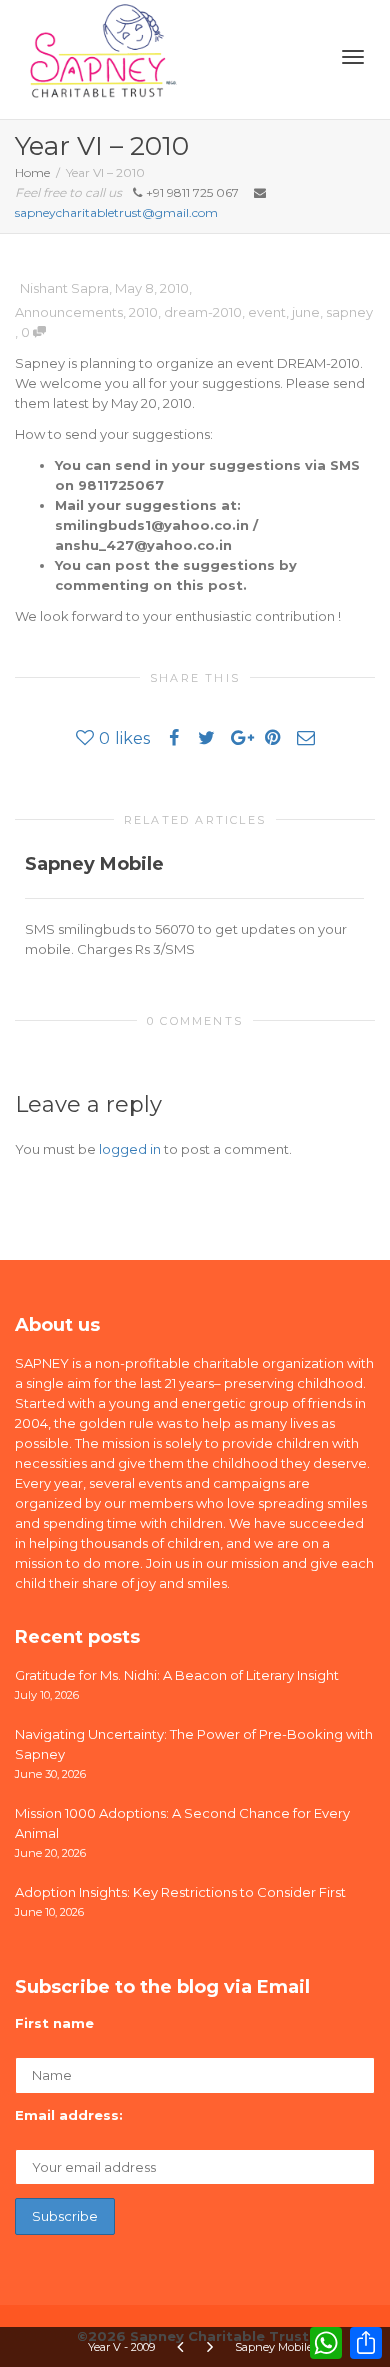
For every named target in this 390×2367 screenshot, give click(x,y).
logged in (130, 1149)
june (306, 312)
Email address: (69, 2115)
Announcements (69, 312)
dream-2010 (203, 312)
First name (54, 2023)
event (267, 312)
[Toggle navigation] (353, 57)
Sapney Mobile (94, 864)
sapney (349, 312)
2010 (143, 312)
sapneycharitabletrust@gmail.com (116, 212)
